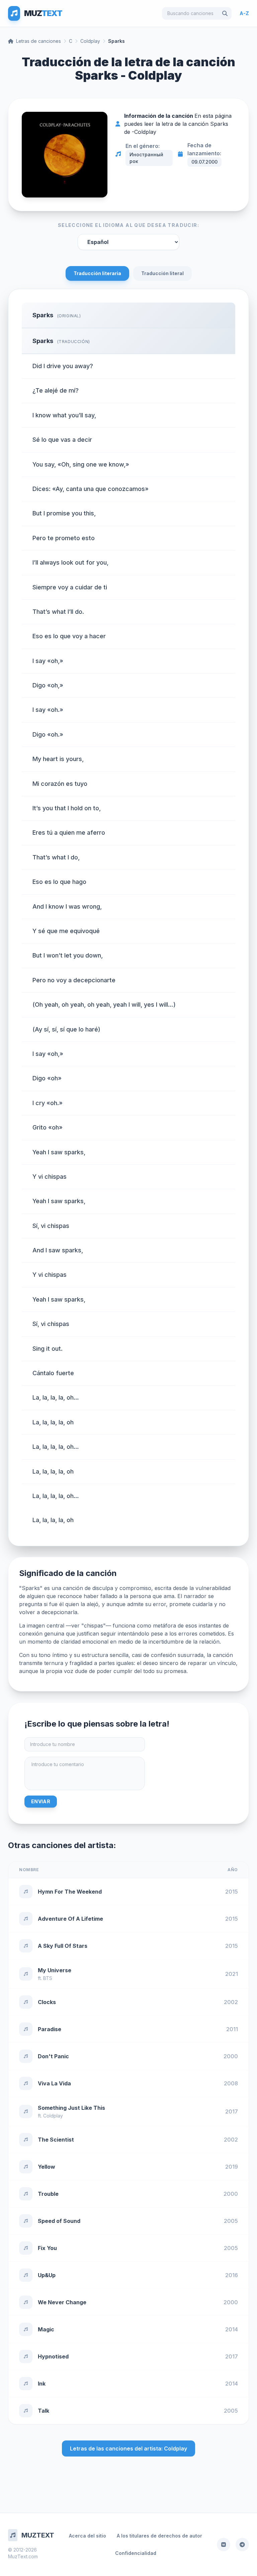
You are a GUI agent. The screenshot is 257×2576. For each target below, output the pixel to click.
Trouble (48, 2194)
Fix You (47, 2248)
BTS (48, 1978)
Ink (42, 2384)
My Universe (55, 1970)
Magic (46, 2329)
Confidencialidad (136, 2553)
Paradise (50, 2029)
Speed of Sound (59, 2221)
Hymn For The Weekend (70, 1892)
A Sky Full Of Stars (63, 1946)
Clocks (47, 2002)
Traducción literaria (97, 273)
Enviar (41, 1801)
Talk (44, 2411)
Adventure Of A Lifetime (70, 1919)
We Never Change (62, 2302)
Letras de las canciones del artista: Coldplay (128, 2448)
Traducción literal (162, 273)
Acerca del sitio (88, 2536)
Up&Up (47, 2275)
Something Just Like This (71, 2108)
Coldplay (90, 41)
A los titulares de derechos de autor (159, 2536)
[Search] (225, 13)
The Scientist (56, 2140)
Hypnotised (53, 2356)
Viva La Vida (54, 2083)
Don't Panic (53, 2056)
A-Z (244, 13)
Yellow (47, 2167)
